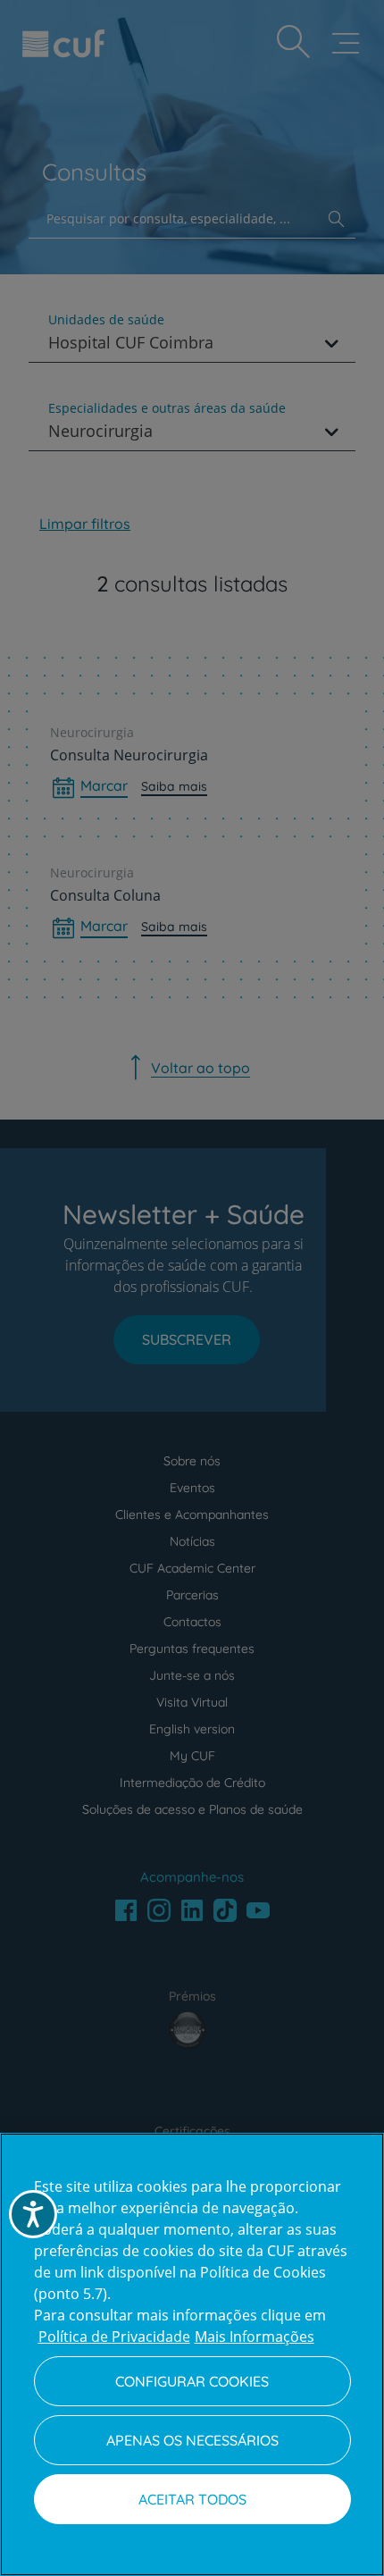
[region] (192, 2354)
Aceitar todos (192, 2499)
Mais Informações (255, 2337)
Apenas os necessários (192, 2440)
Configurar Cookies (192, 2381)
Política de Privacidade (114, 2337)
